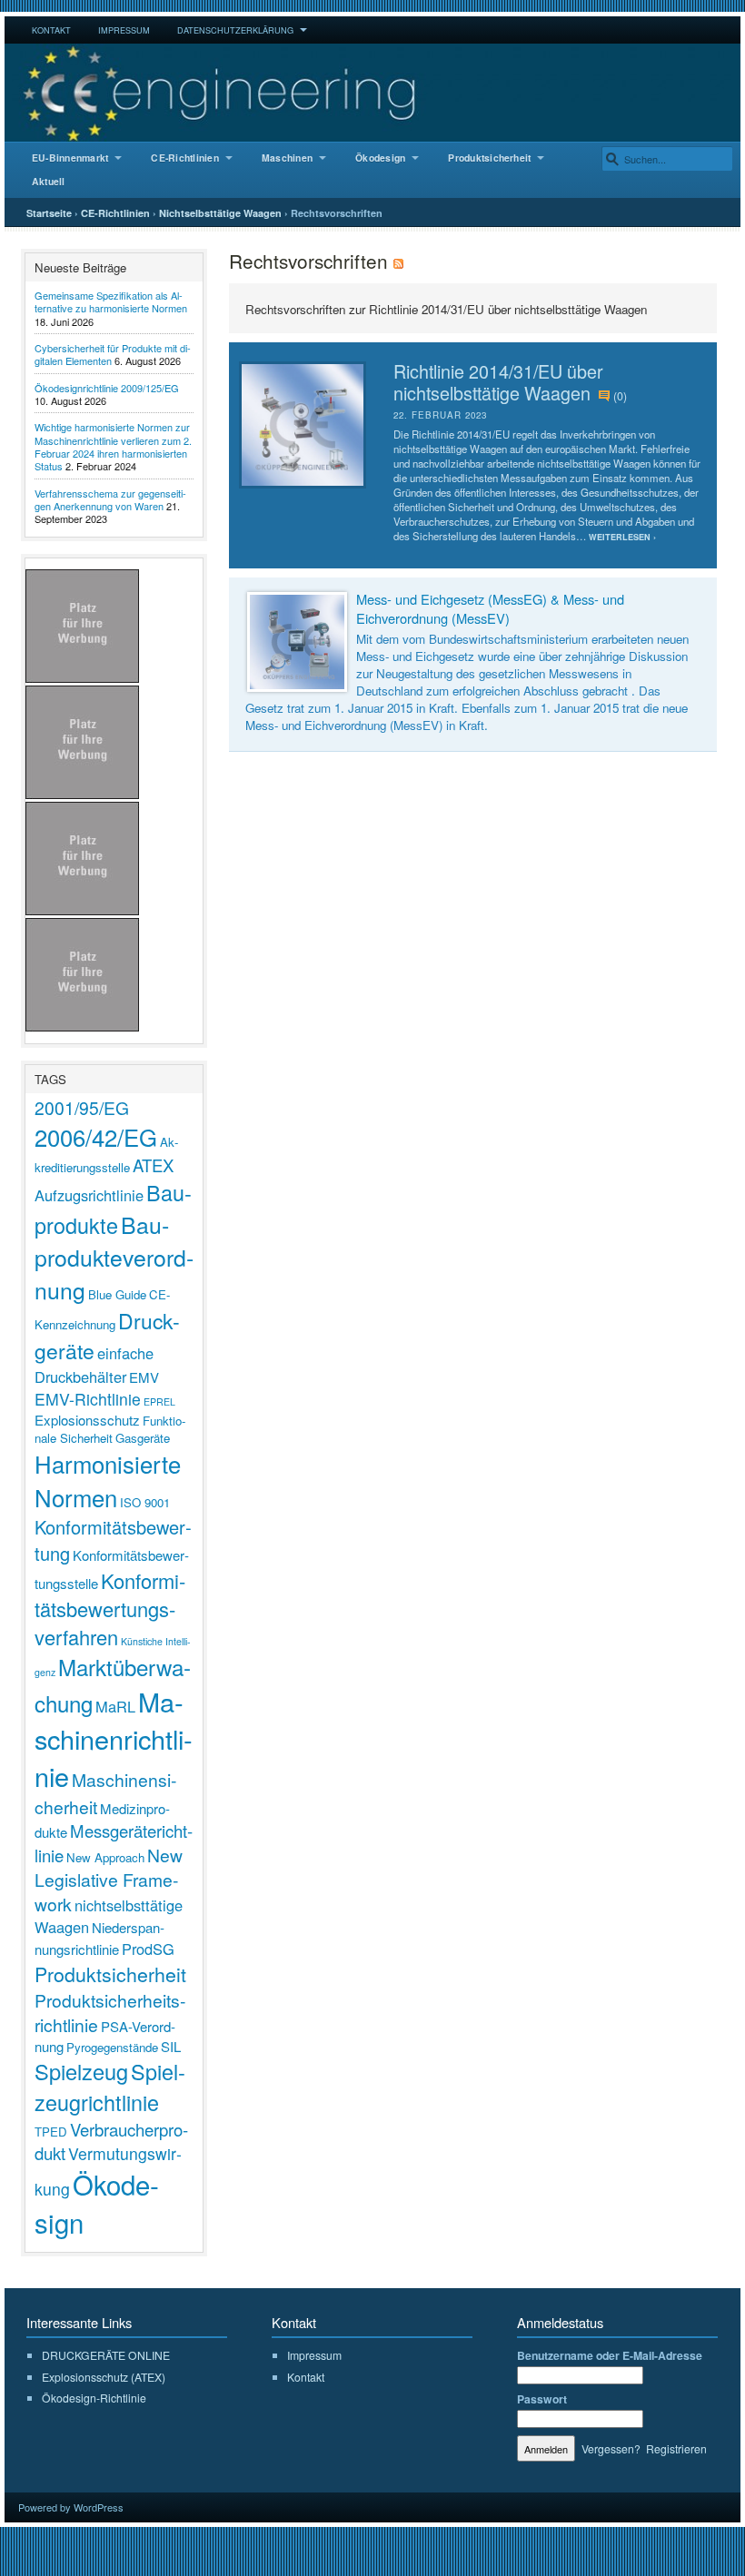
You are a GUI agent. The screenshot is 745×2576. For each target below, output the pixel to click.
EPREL (159, 1402)
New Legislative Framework (109, 1879)
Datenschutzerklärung (235, 30)
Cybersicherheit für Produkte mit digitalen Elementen (113, 354)
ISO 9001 (145, 1502)
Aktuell (49, 181)
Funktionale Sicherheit (110, 1429)
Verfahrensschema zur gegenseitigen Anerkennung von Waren (110, 499)
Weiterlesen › (622, 537)
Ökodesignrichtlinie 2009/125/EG (107, 388)
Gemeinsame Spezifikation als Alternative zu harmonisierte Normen (111, 301)
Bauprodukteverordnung (114, 1257)
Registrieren (676, 2448)
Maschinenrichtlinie (114, 1738)
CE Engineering (372, 93)
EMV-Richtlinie (88, 1399)
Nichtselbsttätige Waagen (220, 213)
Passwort (542, 2399)
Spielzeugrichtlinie (110, 2087)
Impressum (124, 30)
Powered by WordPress (71, 2507)
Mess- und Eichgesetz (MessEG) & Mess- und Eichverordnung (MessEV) (490, 608)
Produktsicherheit (489, 158)
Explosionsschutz (87, 1420)
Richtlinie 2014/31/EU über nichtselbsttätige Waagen (498, 382)
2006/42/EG (96, 1136)
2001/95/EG (82, 1107)
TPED (51, 2132)
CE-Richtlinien (184, 158)
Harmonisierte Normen (108, 1480)
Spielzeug (81, 2071)
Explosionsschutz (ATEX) (104, 2377)
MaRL (115, 1706)
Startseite (49, 213)
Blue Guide (117, 1294)
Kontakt (51, 30)
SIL (171, 2046)
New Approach (105, 1857)
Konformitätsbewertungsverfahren (110, 1609)
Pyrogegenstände (112, 2047)
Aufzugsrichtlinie (89, 1195)
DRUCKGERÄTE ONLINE (106, 2355)
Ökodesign (380, 158)
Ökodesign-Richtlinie (94, 2398)
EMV (144, 1377)
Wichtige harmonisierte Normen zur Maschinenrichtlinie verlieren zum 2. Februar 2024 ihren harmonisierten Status (113, 446)
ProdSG (148, 1949)
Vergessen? (611, 2448)
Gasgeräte (143, 1438)
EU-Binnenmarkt (70, 158)
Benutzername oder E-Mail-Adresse (610, 2355)
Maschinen (287, 158)
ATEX (153, 1165)
